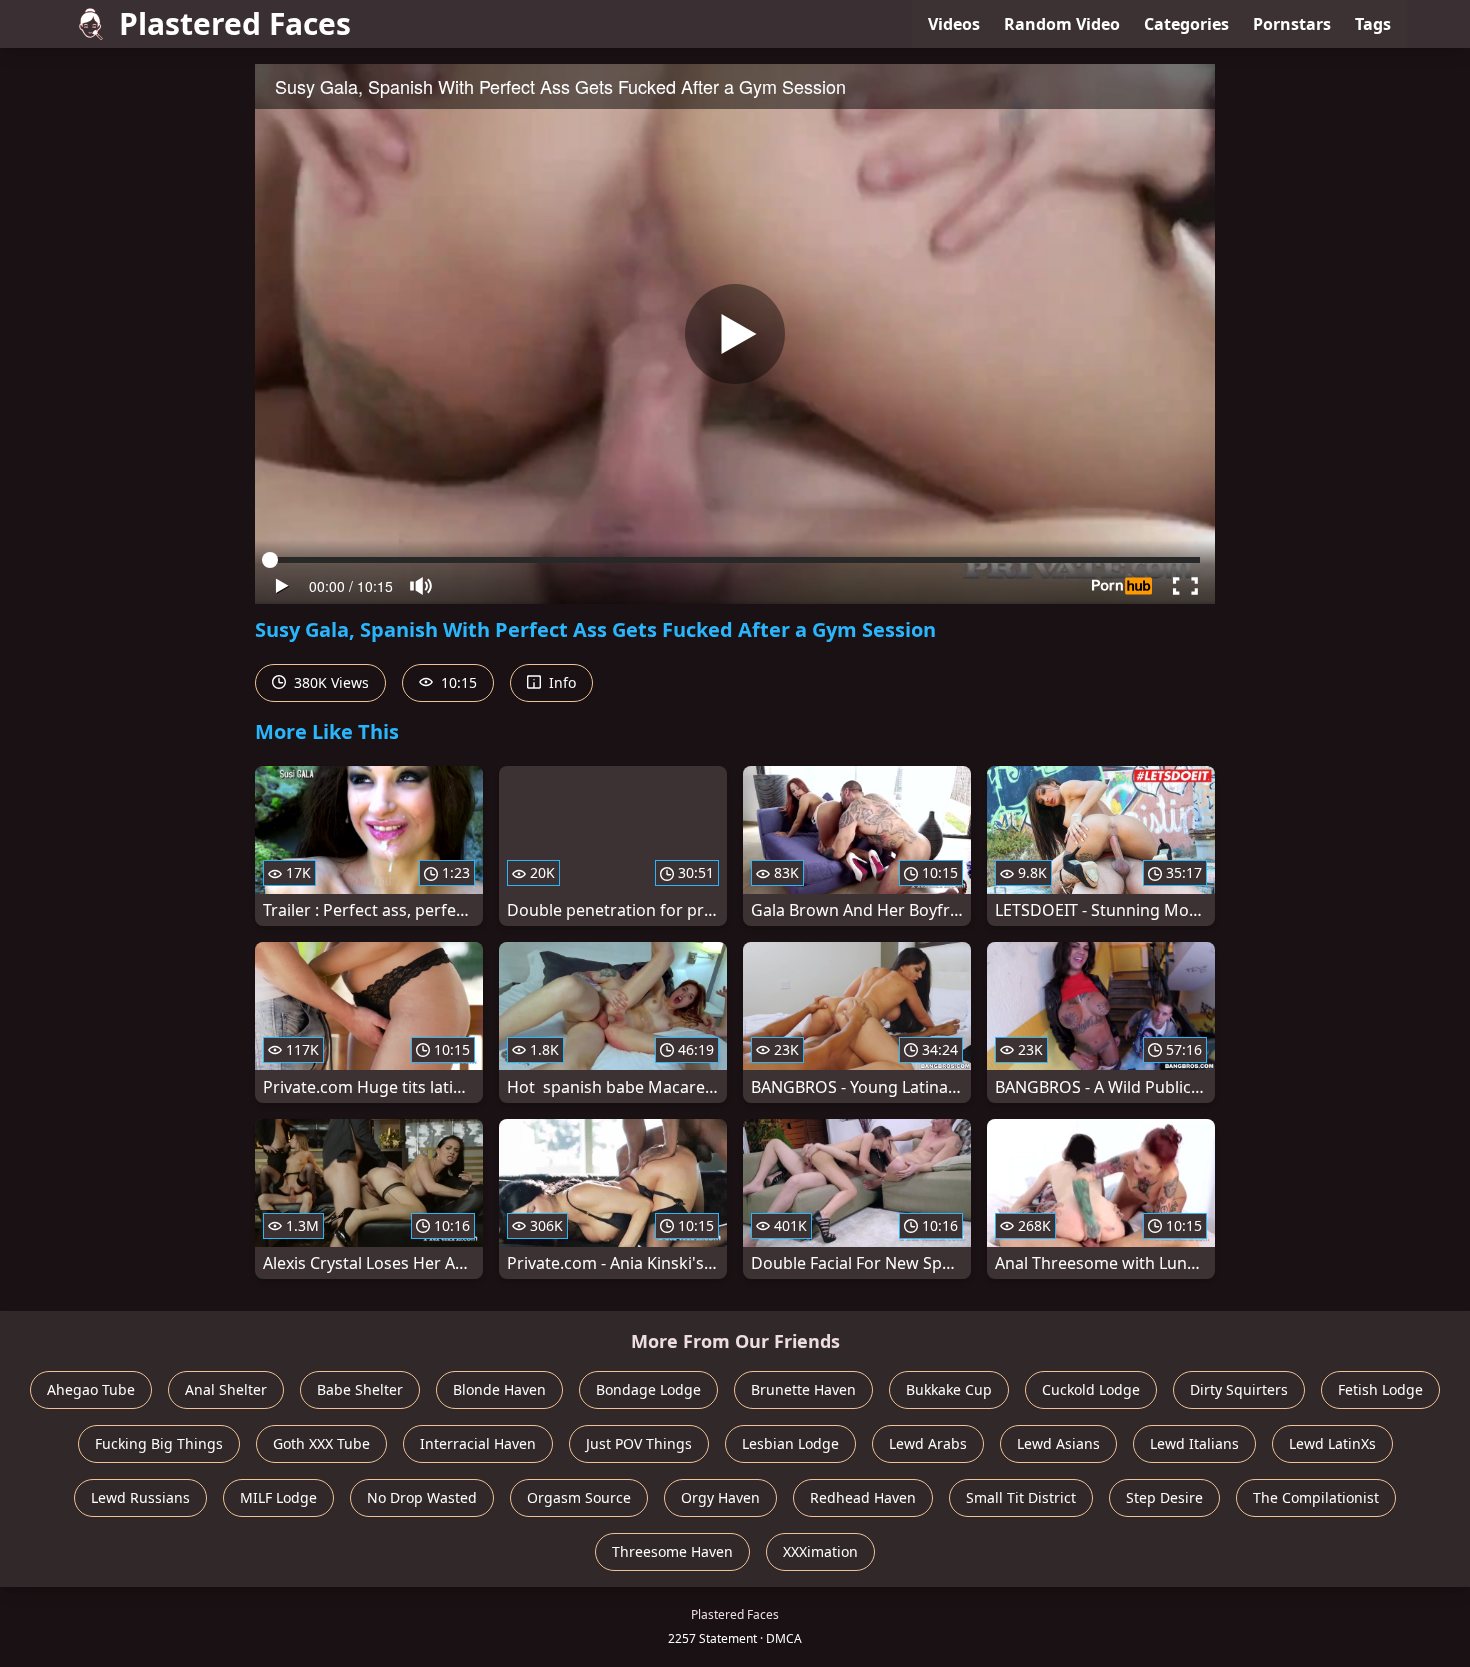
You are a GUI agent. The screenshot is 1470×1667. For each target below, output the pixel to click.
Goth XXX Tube (321, 1443)
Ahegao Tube (91, 1389)
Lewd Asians (1058, 1443)
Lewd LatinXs (1332, 1443)
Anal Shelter (226, 1389)
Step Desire (1164, 1497)
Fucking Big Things (159, 1443)
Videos (954, 24)
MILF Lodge (278, 1497)
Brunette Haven (803, 1389)
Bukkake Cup (949, 1389)
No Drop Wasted (422, 1497)
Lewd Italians (1194, 1443)
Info (560, 682)
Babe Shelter (360, 1389)
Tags (1373, 24)
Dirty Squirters (1239, 1389)
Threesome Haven (672, 1551)
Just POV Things (639, 1443)
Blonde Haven (499, 1389)
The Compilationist (1316, 1497)
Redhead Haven (863, 1497)
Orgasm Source (579, 1497)
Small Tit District (1021, 1497)
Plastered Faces (235, 23)
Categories (1186, 24)
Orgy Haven (720, 1497)
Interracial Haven (478, 1443)
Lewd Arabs (928, 1443)
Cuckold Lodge (1091, 1389)
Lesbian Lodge (790, 1443)
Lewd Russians (140, 1497)
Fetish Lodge (1380, 1389)
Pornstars (1292, 24)
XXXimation (820, 1551)
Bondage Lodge (648, 1389)
